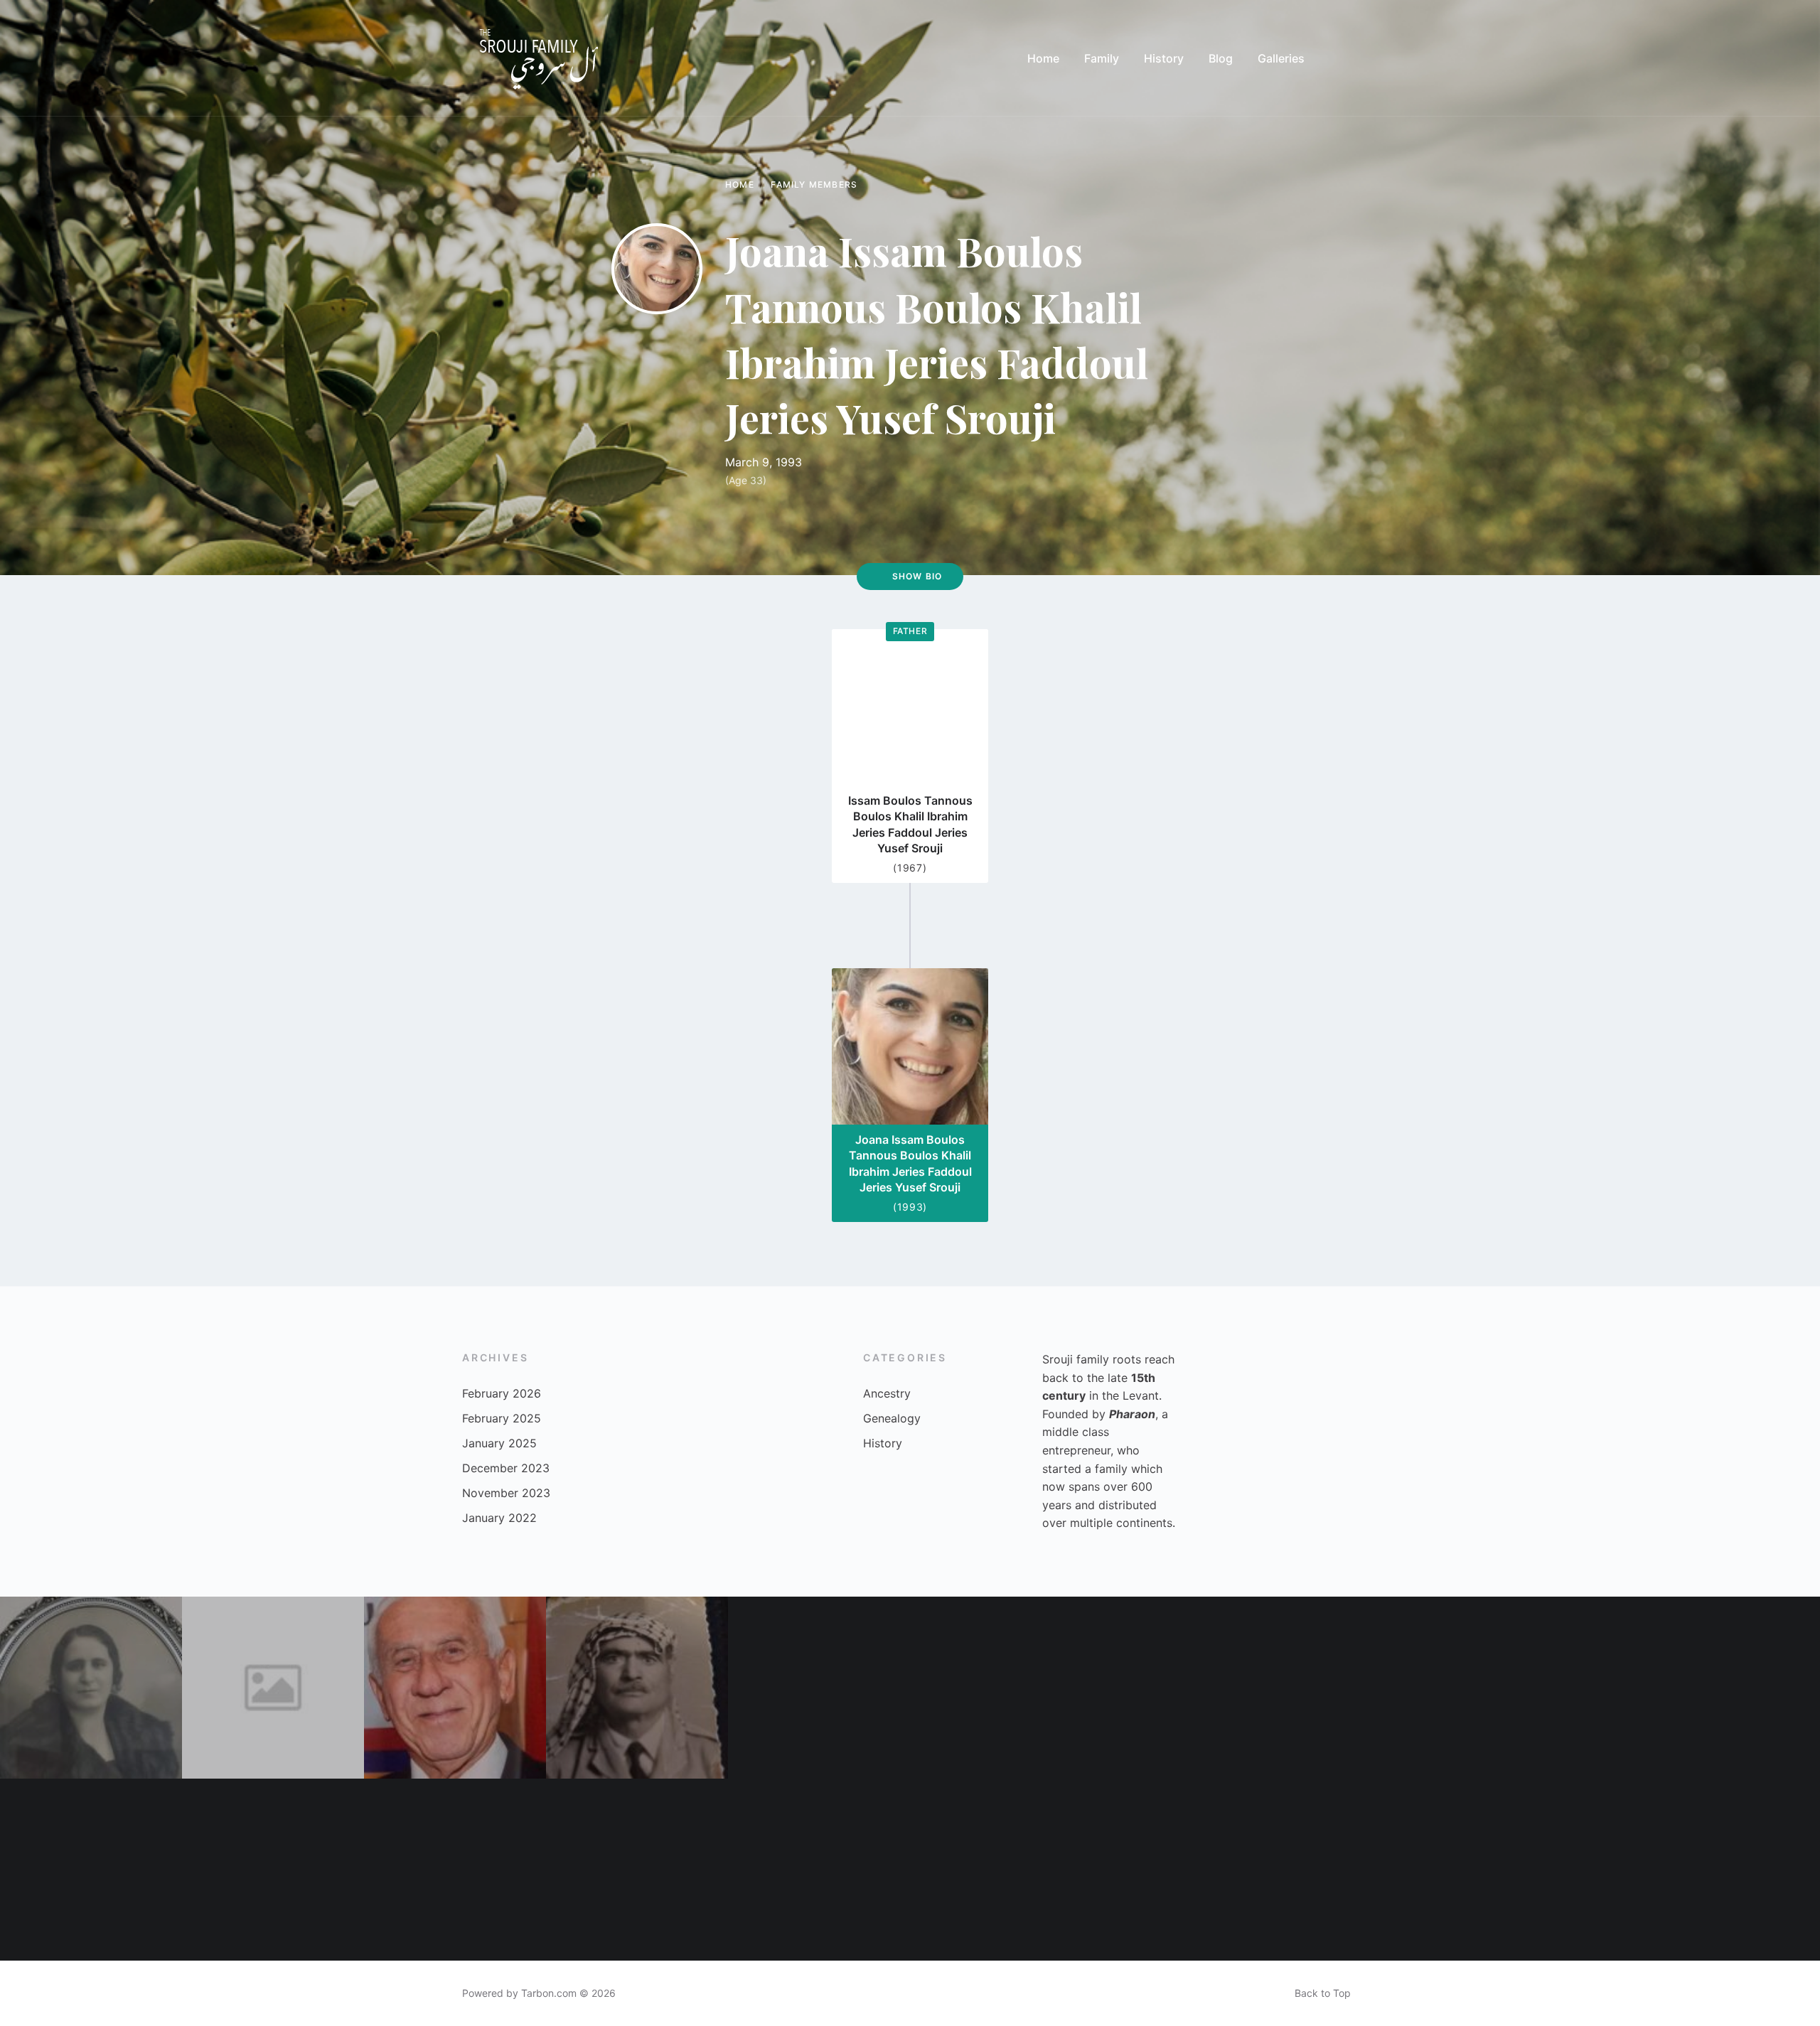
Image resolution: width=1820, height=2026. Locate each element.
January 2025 (499, 1443)
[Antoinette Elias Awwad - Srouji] (91, 1870)
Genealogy (892, 1418)
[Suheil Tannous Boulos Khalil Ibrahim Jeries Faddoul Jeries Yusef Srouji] (819, 1870)
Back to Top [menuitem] (1323, 1993)
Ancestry (887, 1393)
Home (740, 184)
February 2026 (502, 1393)
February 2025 (502, 1418)
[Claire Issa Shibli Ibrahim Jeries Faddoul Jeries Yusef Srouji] (637, 1870)
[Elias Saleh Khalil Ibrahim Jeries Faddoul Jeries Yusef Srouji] (455, 1870)
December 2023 (506, 1468)
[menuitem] (1043, 58)
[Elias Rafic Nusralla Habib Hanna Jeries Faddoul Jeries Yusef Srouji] (1365, 1870)
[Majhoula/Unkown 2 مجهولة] (273, 1688)
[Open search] (1344, 58)
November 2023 (506, 1493)
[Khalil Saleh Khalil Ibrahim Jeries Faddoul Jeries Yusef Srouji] (1729, 1688)
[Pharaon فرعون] (1547, 1688)
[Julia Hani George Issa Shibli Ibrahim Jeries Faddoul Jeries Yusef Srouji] (1001, 1870)
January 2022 (499, 1518)
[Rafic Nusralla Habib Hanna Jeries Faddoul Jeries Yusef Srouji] (637, 1688)
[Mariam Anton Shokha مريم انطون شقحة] (91, 1688)
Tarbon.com (549, 1993)
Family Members (814, 184)
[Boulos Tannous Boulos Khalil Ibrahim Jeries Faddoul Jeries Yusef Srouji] (1729, 1870)
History (883, 1443)
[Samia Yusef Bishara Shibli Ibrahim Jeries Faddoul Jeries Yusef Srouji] (1183, 1688)
